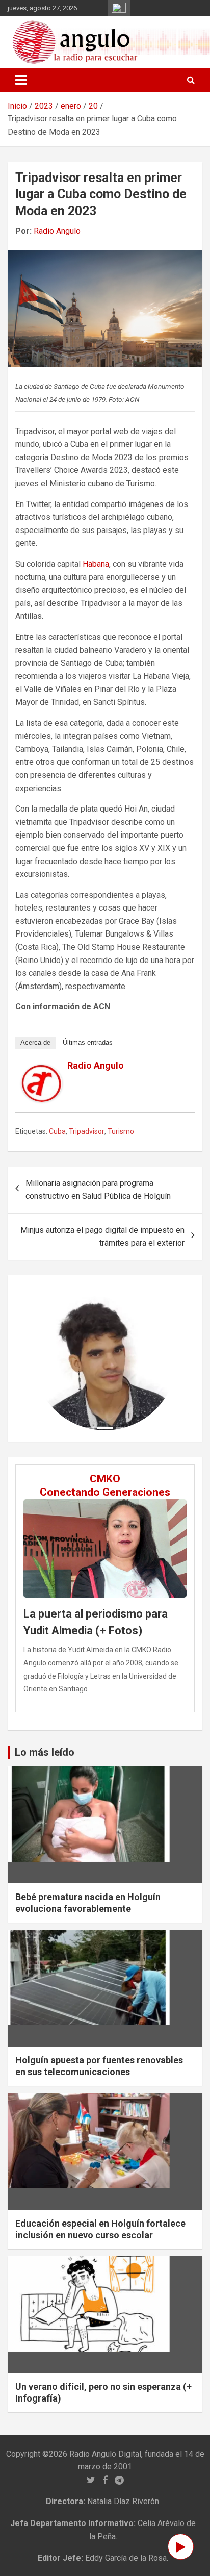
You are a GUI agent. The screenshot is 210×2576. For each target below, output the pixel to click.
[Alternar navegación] (21, 80)
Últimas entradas (88, 1042)
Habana (96, 564)
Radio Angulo (57, 231)
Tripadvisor (87, 1131)
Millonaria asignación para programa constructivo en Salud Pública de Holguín (98, 1190)
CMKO (105, 1479)
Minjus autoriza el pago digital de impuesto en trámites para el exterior (102, 1237)
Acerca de (35, 1042)
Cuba (57, 1131)
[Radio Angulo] (42, 1071)
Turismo (121, 1131)
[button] (44, 1358)
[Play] (181, 2547)
